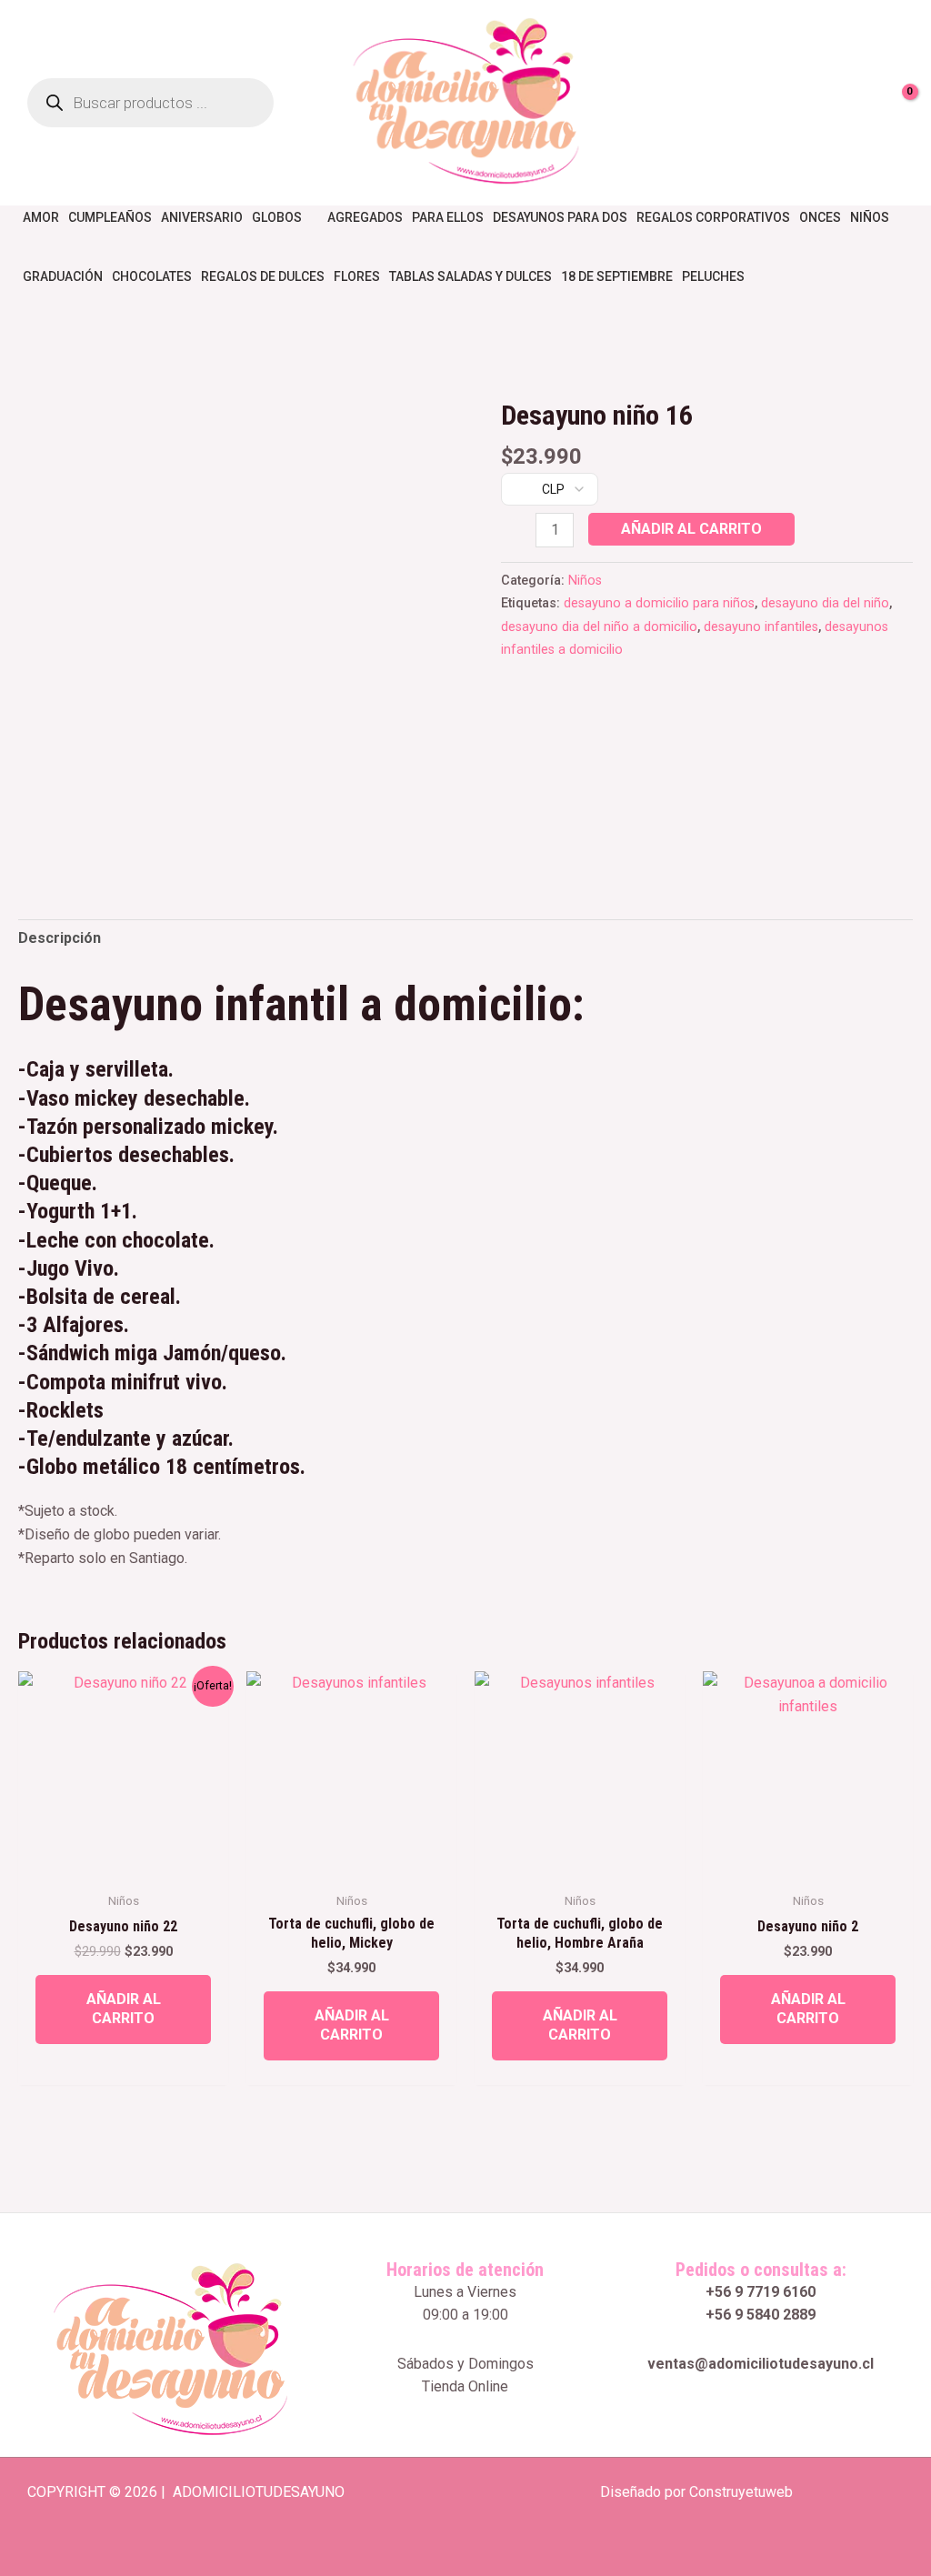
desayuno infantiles (761, 627)
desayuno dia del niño (825, 603)
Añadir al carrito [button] (124, 2009)
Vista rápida (123, 1864)
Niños (585, 581)
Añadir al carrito (691, 529)
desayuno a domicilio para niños (659, 603)
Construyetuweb (741, 2492)
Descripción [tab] (60, 938)
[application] (310, 217)
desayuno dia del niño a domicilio (599, 627)
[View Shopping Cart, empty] (899, 103)
